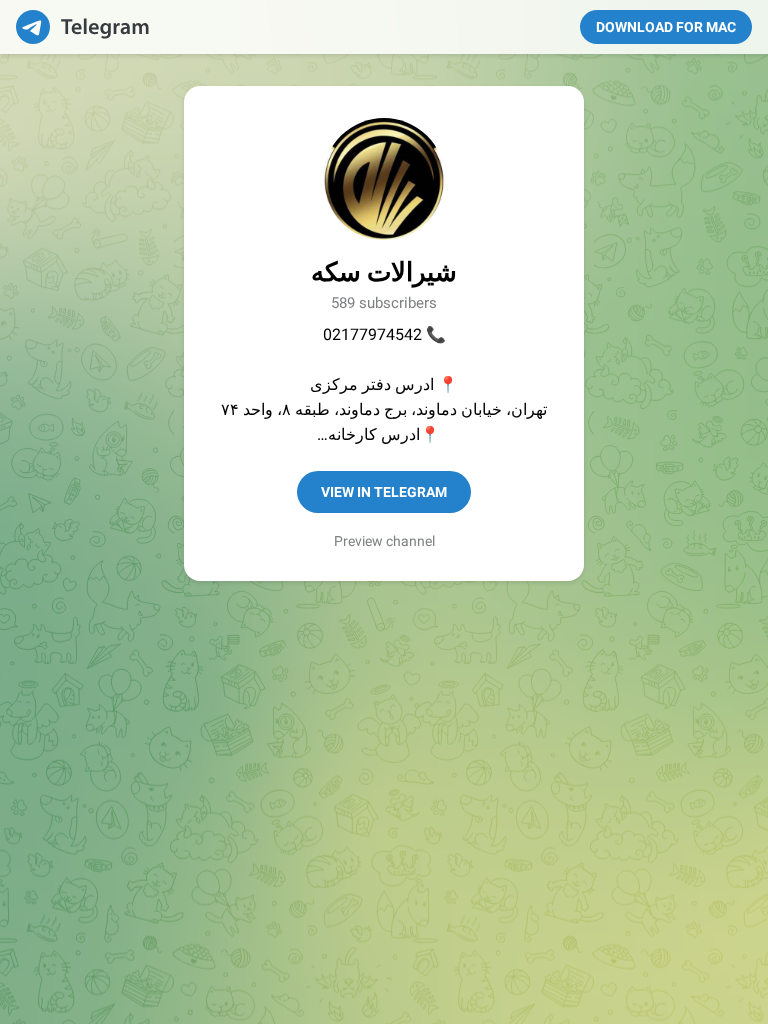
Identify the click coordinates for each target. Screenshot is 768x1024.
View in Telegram (384, 492)
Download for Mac (666, 27)
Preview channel (384, 541)
